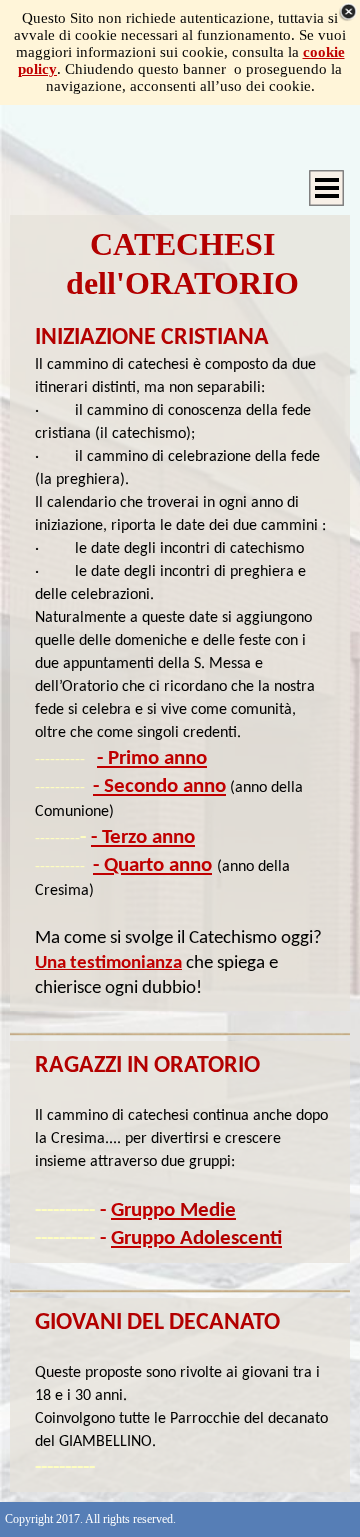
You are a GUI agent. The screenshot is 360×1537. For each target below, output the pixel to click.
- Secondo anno (159, 786)
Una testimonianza (108, 963)
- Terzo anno (143, 837)
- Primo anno (152, 758)
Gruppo (173, 1210)
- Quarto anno (152, 865)
